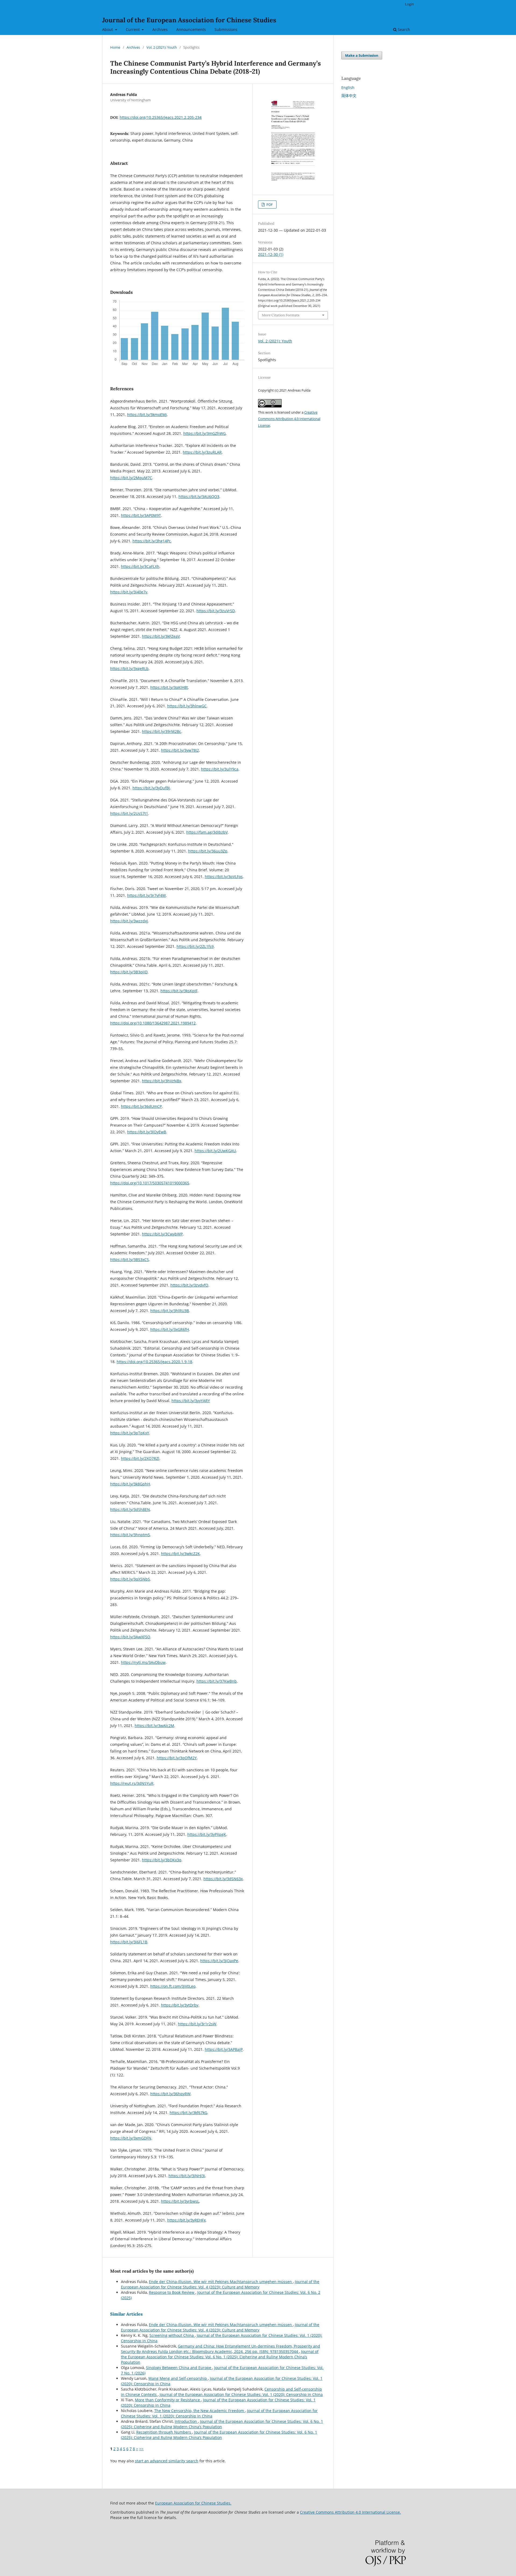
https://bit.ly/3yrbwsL (180, 2201)
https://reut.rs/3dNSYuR (132, 1783)
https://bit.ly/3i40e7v (129, 592)
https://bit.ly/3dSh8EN (130, 1509)
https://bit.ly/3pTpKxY (130, 1433)
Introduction (186, 2421)
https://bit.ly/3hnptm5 (130, 1535)
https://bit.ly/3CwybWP (162, 1234)
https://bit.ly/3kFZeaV (161, 636)
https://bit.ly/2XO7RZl (140, 1458)
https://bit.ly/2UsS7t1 (129, 813)
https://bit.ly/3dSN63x (223, 1879)
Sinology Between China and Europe (179, 2368)
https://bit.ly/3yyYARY (191, 1401)
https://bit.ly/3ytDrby (180, 2005)
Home (115, 47)
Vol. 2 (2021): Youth (162, 47)
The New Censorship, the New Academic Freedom (200, 2411)
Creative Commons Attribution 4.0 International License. (350, 2512)
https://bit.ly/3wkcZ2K (180, 1554)
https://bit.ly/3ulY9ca (220, 769)
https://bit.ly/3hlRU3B (170, 1311)
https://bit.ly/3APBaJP (224, 2049)
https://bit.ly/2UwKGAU (215, 1151)
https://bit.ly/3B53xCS (130, 1260)
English (348, 87)
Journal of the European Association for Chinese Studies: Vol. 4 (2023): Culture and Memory (220, 2284)
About (108, 29)
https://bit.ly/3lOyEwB (147, 1132)
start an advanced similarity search (167, 2461)
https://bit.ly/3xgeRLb (129, 669)
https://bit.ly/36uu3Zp (208, 851)
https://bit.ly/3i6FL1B (129, 1942)
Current (133, 29)
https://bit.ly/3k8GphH (130, 1484)
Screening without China (172, 2335)
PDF (269, 205)
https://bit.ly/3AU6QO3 (199, 497)
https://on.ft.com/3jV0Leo (173, 1986)
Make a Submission (362, 55)
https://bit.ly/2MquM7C (131, 478)
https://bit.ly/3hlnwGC (187, 706)
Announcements (191, 29)
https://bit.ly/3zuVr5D (216, 611)
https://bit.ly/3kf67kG (188, 2113)
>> (141, 2449)
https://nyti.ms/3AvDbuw (143, 1662)
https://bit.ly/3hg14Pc (152, 541)
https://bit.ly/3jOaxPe (219, 1961)
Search (403, 29)
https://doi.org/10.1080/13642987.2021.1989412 (153, 1023)
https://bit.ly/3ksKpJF (179, 991)
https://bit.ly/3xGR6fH (170, 1329)
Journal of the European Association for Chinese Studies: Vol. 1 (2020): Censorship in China (241, 2394)
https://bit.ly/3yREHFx (186, 2220)
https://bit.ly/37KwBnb (217, 1681)
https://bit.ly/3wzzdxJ (129, 921)
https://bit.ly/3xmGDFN (131, 2138)
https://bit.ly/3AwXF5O (130, 1637)
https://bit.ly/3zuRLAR (202, 452)
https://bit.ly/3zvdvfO (189, 1285)
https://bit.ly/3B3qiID (129, 972)
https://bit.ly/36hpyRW (170, 2094)
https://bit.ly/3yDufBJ (151, 788)
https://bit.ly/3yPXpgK (207, 1834)
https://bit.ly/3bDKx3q (162, 1860)
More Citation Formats (281, 315)
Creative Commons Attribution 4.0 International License (289, 419)
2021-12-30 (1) (271, 254)
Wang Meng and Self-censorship (178, 2378)
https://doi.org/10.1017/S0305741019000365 (150, 1183)
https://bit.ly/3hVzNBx (162, 1081)
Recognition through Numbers (164, 2432)
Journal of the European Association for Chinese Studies (189, 20)
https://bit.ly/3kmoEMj (147, 415)
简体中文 (349, 96)
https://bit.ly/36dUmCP (141, 1106)
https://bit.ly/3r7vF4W (146, 895)
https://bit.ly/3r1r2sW (197, 2024)
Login (409, 4)
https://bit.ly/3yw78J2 (180, 750)
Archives (160, 29)
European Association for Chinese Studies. (193, 2503)
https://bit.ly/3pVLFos (224, 877)
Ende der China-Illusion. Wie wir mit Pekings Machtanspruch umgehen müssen (221, 2282)
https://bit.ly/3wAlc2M (154, 1726)
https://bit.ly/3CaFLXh (140, 566)
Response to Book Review (172, 2292)
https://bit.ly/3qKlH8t (169, 687)
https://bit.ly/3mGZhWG (205, 433)
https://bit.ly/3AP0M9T (141, 515)
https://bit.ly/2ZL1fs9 (195, 946)
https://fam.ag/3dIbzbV (207, 832)
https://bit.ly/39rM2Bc (162, 731)
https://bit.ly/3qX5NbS (130, 1579)
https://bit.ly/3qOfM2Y (177, 1758)
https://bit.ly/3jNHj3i (187, 2176)
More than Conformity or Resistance (168, 2400)
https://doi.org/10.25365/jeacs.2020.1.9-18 (154, 1362)
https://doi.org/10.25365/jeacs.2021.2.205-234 (161, 117)
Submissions (226, 29)
